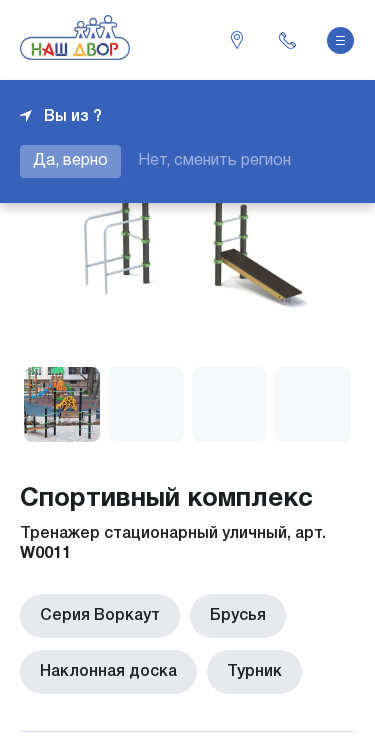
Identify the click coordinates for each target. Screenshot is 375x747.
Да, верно (70, 161)
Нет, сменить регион (214, 161)
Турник (254, 672)
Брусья (238, 616)
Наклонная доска (108, 672)
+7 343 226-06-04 (287, 40)
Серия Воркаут (100, 616)
